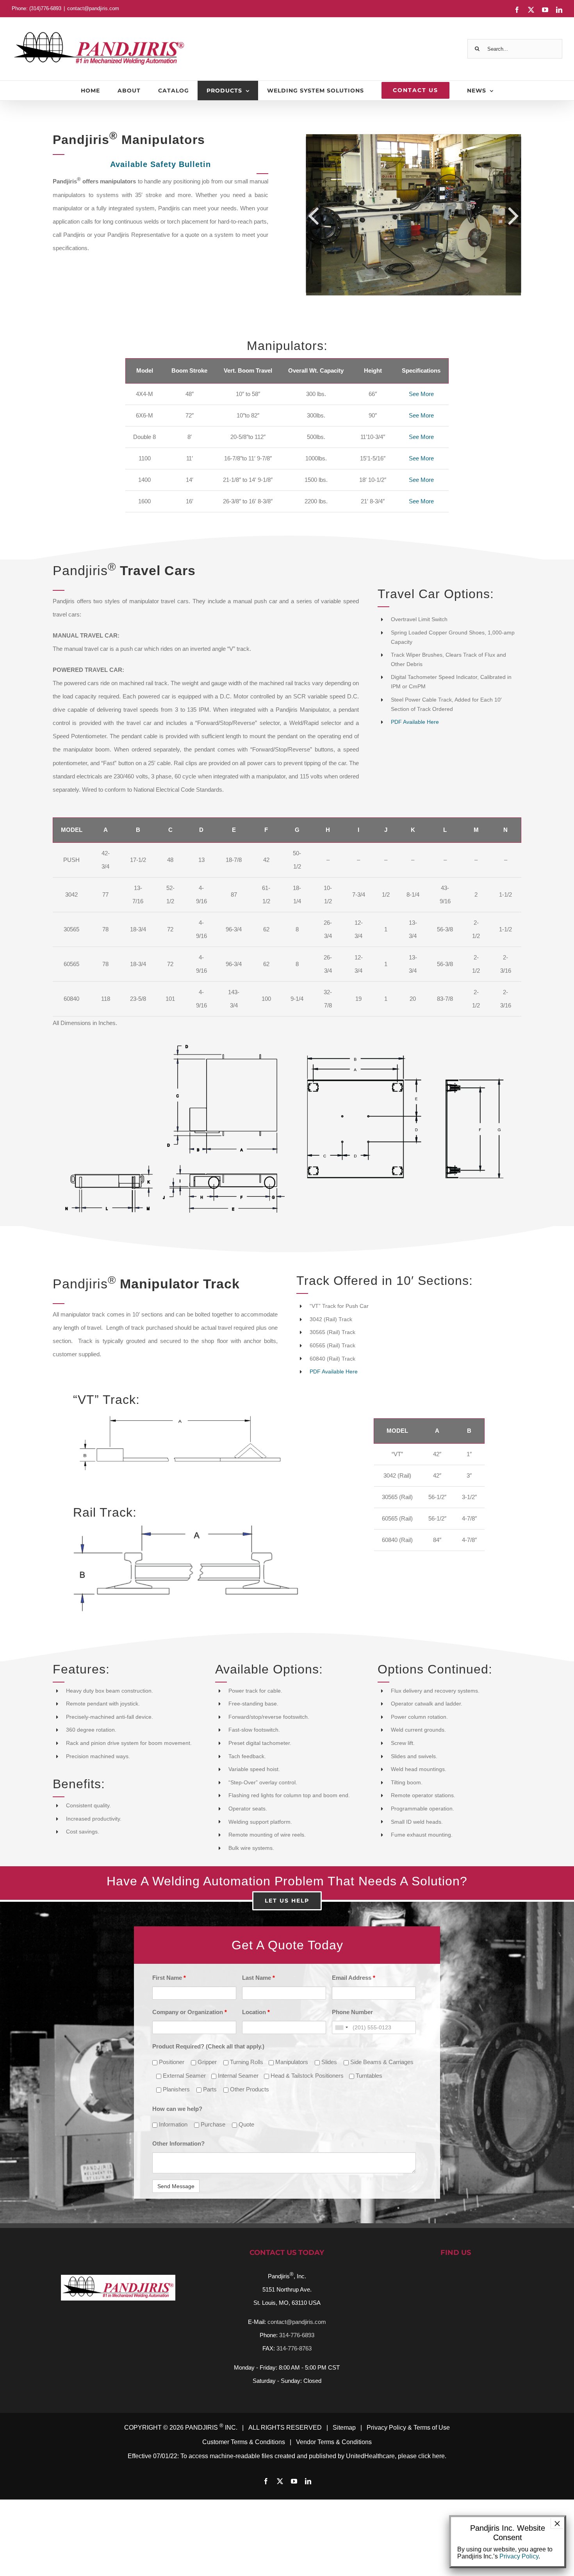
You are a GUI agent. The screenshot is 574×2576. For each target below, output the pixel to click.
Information (172, 2124)
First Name (169, 1978)
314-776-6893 (297, 2335)
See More (421, 394)
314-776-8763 (294, 2348)
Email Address (354, 1978)
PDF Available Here (415, 722)
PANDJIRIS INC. (211, 2428)
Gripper (206, 2062)
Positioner (171, 2062)
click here (431, 2456)
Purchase (212, 2124)
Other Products (249, 2089)
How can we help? (177, 2109)
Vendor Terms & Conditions (334, 2442)
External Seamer (184, 2076)
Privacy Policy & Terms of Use (408, 2428)
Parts (209, 2089)
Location (256, 2012)
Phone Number (352, 2012)
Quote (246, 2124)
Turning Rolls (246, 2062)
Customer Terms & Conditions (244, 2442)
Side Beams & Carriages (381, 2062)
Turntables (368, 2076)
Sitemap (344, 2428)
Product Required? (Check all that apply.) (208, 2046)
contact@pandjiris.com (93, 8)
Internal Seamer (237, 2076)
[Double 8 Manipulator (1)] (414, 215)
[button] (314, 215)
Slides (328, 2062)
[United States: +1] (341, 2027)
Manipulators (291, 2062)
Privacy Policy (519, 2556)
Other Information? (178, 2143)
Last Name (258, 1978)
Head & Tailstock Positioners (306, 2076)
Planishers (176, 2089)
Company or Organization (190, 2012)
